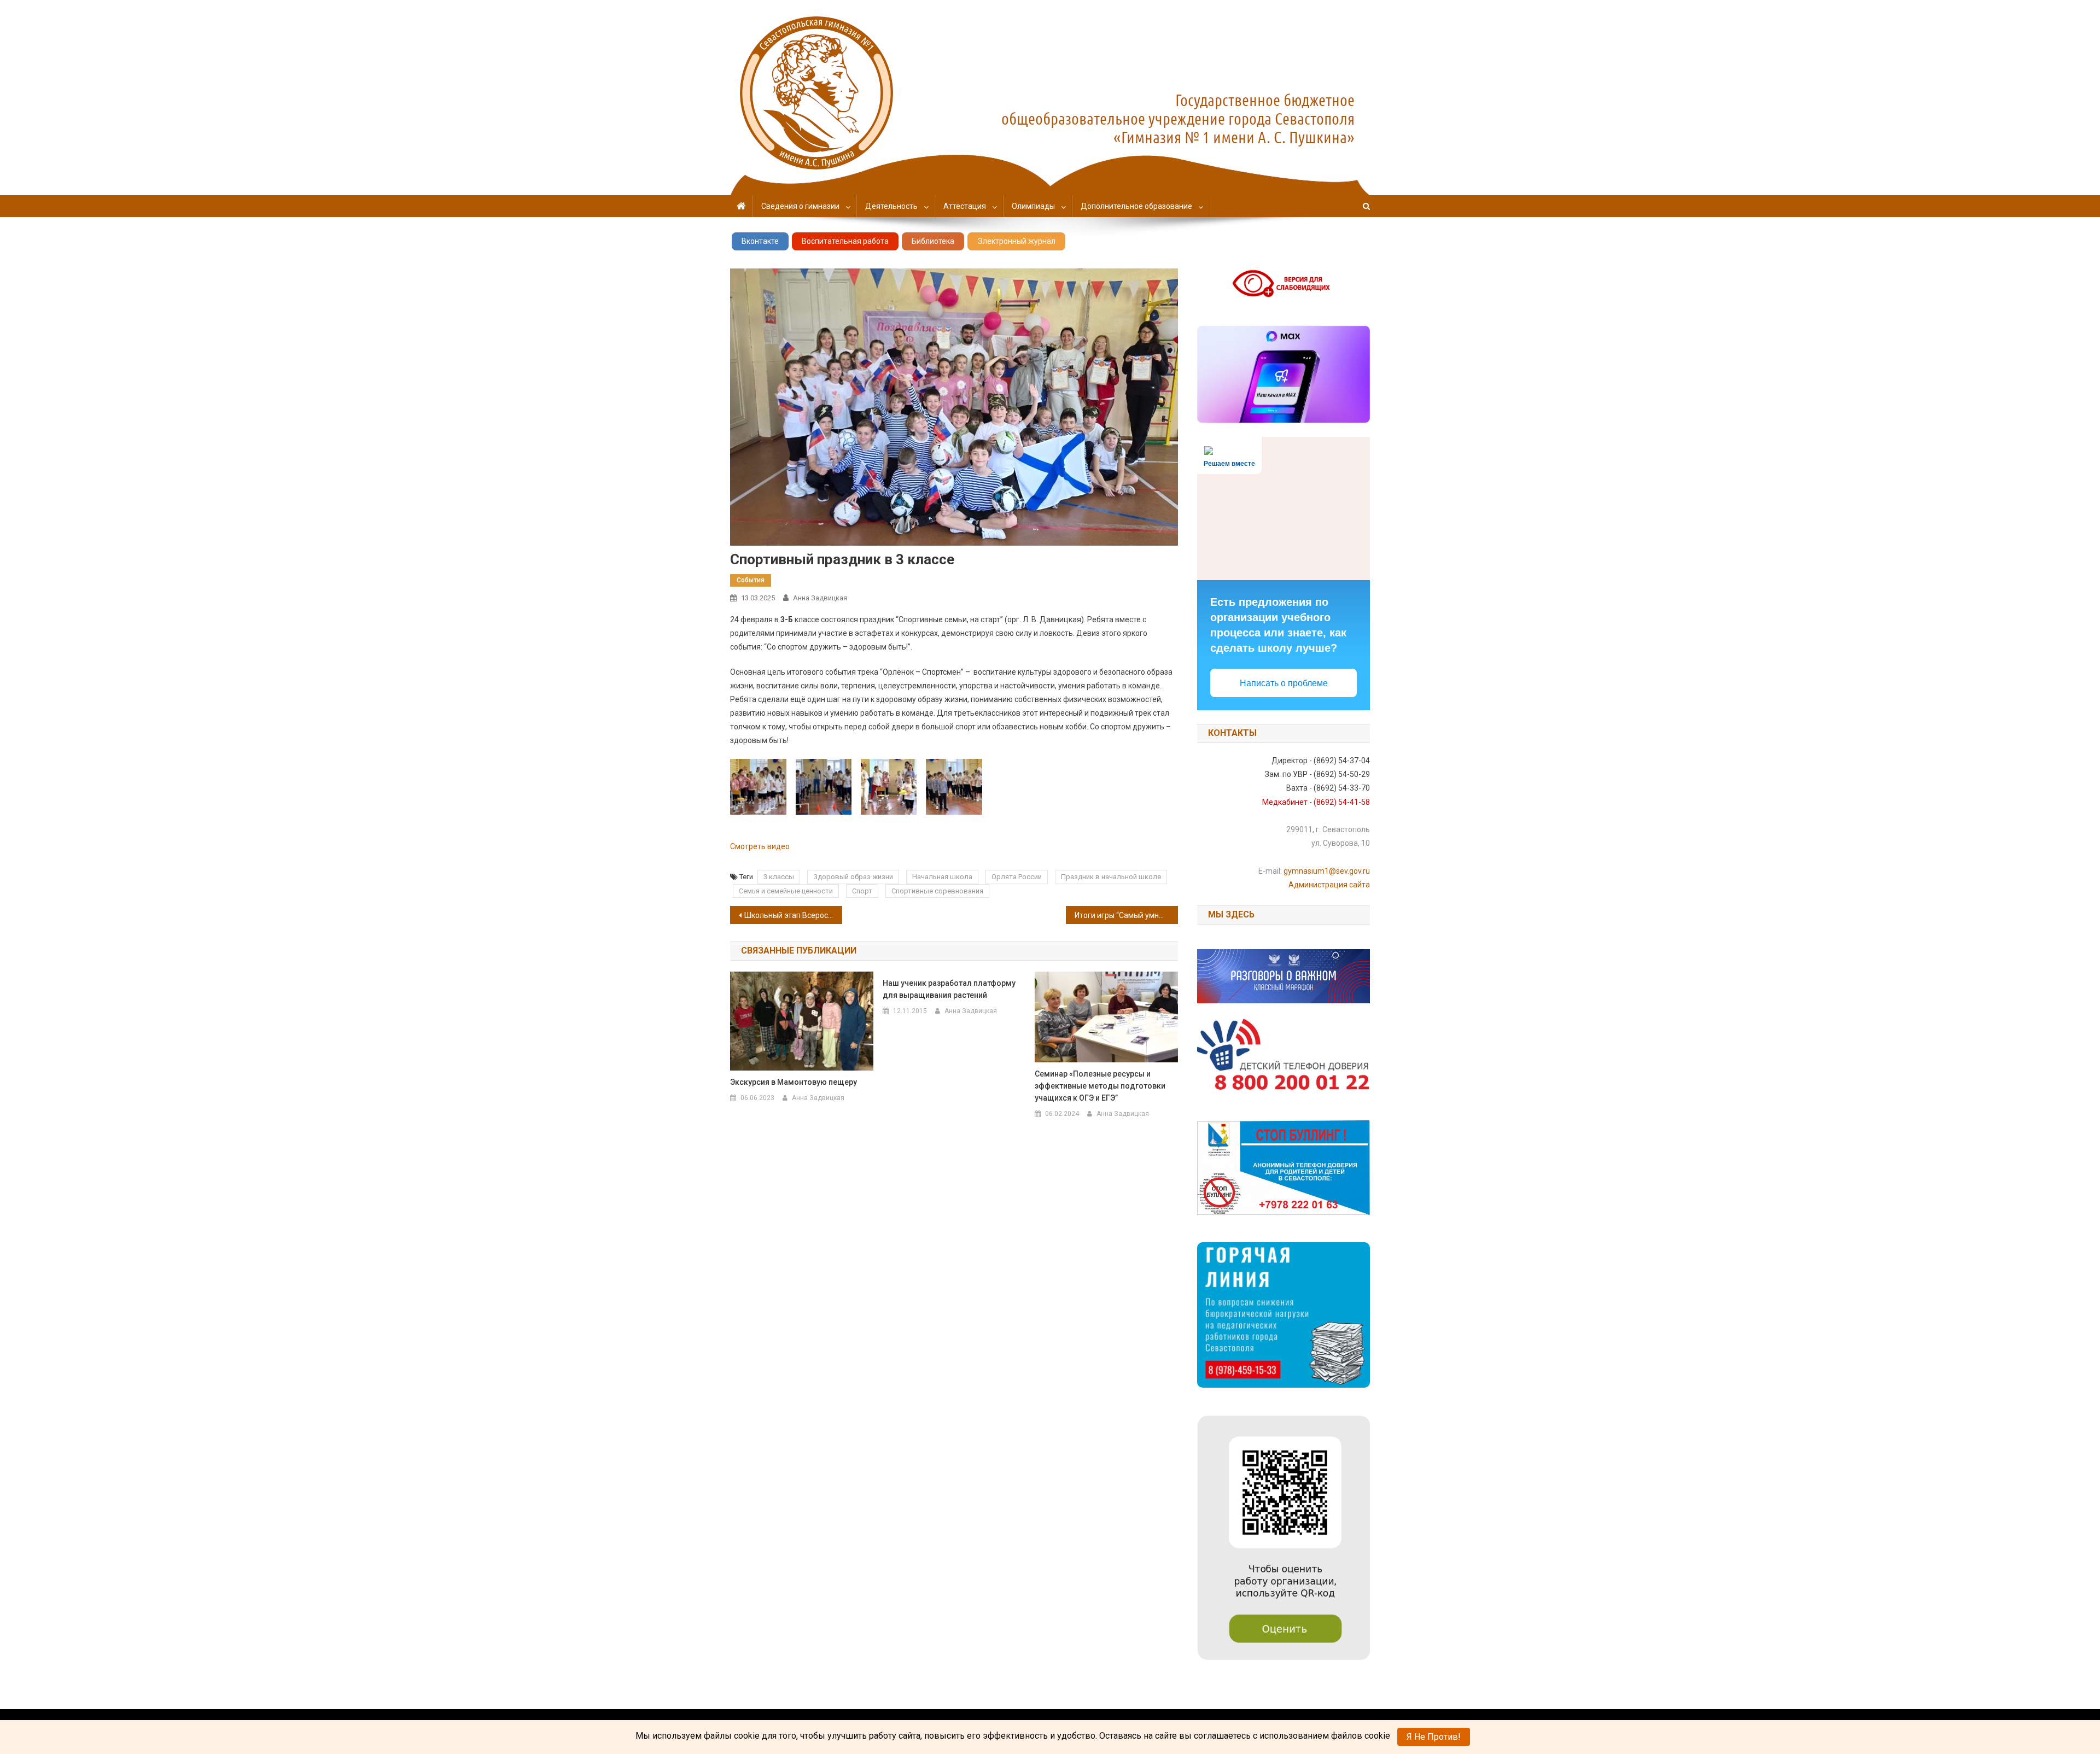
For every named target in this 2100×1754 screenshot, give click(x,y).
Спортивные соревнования (937, 891)
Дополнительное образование (1136, 206)
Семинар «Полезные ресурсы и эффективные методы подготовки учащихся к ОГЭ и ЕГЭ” (1100, 1086)
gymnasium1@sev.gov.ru (1327, 871)
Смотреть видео (760, 846)
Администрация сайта (1329, 885)
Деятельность (891, 206)
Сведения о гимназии (800, 206)
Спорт (862, 891)
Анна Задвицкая (820, 598)
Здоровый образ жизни (853, 877)
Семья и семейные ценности (786, 891)
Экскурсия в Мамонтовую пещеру (794, 1082)
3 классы (779, 877)
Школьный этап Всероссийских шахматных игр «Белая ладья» (793, 915)
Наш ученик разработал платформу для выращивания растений (949, 989)
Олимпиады (1033, 206)
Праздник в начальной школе (1111, 877)
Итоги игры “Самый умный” (1123, 915)
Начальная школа (942, 877)
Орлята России (1017, 877)
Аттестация (965, 206)
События (751, 580)
